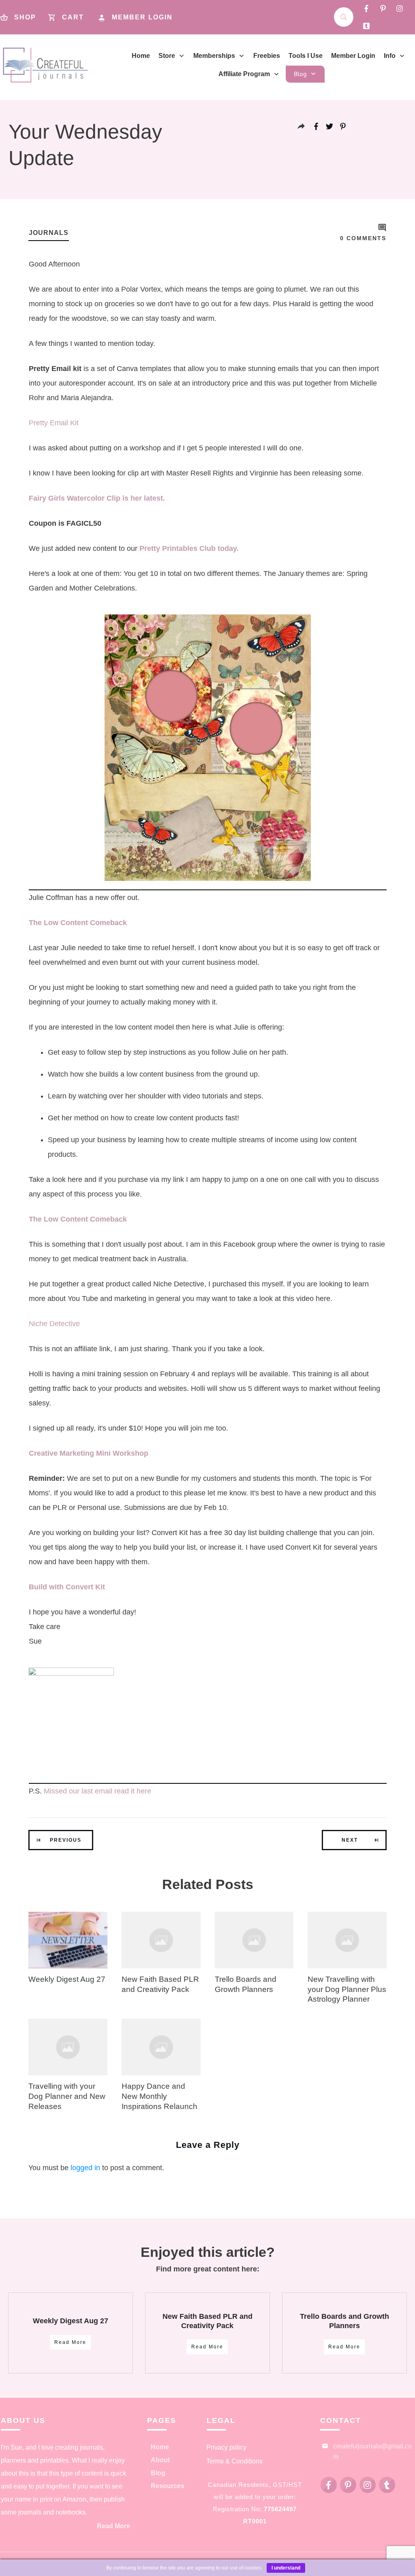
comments (363, 238)
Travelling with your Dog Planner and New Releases (67, 2096)
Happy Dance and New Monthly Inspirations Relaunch (159, 2096)
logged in (85, 2168)
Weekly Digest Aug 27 (67, 1979)
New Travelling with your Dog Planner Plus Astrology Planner (347, 1989)
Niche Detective (54, 1324)
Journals (49, 233)
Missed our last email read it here (97, 1791)
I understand (286, 2568)
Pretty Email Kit (54, 423)
